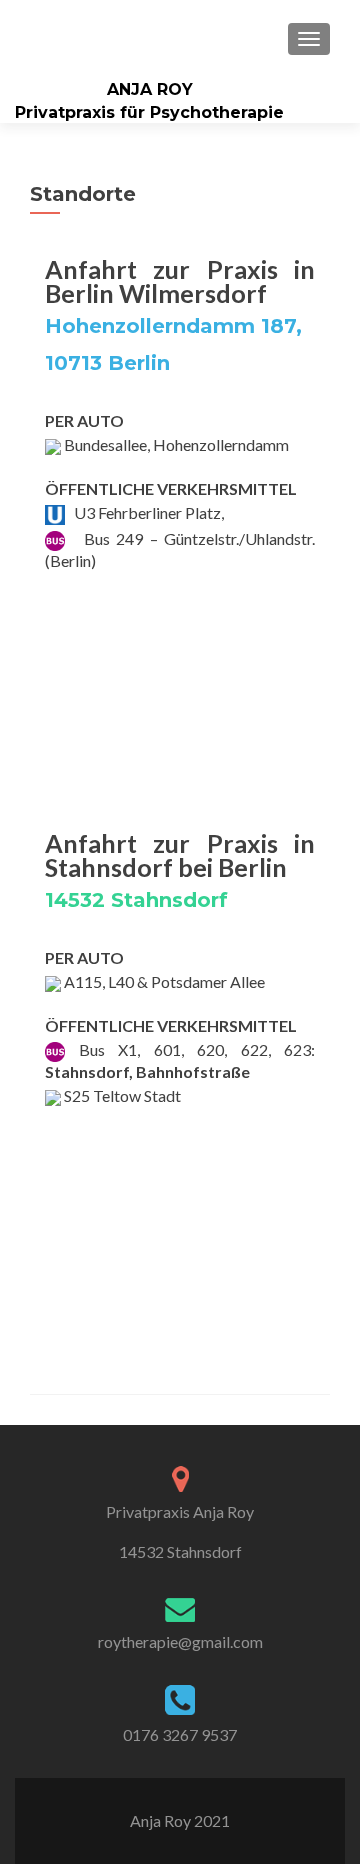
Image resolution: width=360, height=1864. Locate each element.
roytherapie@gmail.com (180, 1641)
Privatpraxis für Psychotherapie (149, 112)
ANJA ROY (150, 89)
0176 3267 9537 (180, 1734)
